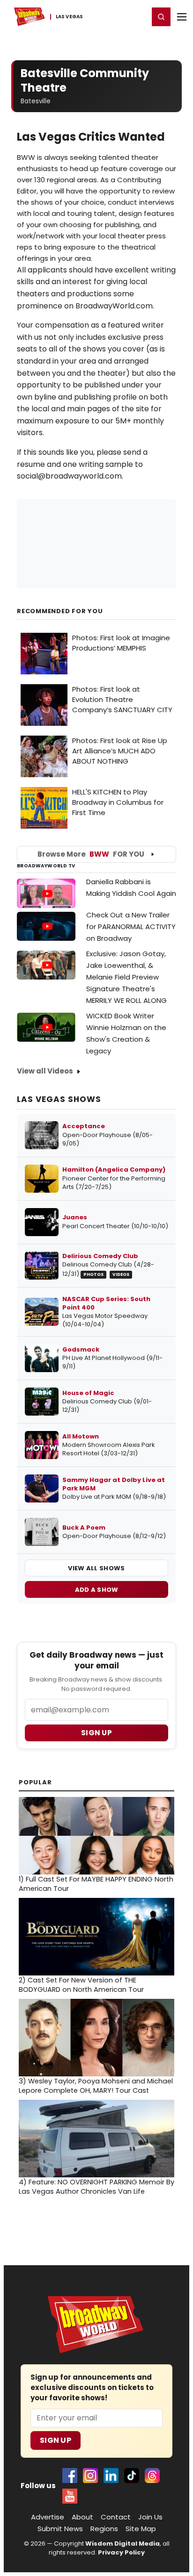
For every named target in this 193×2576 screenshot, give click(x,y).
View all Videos (45, 1071)
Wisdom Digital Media (122, 2544)
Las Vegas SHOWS (59, 1099)
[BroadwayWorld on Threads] (152, 2476)
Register (111, 16)
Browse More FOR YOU (91, 854)
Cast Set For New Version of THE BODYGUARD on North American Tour (81, 1985)
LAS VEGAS (70, 17)
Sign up (96, 1733)
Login (137, 16)
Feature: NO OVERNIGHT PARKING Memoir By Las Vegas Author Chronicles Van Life (96, 2187)
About (82, 2517)
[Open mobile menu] (182, 17)
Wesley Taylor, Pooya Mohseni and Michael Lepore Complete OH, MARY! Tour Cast (96, 2086)
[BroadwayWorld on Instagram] (90, 2476)
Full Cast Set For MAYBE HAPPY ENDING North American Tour (96, 1884)
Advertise (48, 2517)
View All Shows (96, 1568)
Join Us (150, 2517)
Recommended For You (60, 611)
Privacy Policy (121, 2552)
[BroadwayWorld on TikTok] (132, 2476)
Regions (104, 2529)
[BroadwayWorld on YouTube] (70, 2496)
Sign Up (56, 2440)
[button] (161, 17)
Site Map (141, 2529)
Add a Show (97, 1590)
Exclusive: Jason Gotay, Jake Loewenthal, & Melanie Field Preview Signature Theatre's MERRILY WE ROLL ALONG (126, 977)
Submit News (60, 2529)
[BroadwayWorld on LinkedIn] (111, 2476)
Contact (116, 2517)
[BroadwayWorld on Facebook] (70, 2476)
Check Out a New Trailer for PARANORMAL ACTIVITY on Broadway (131, 927)
